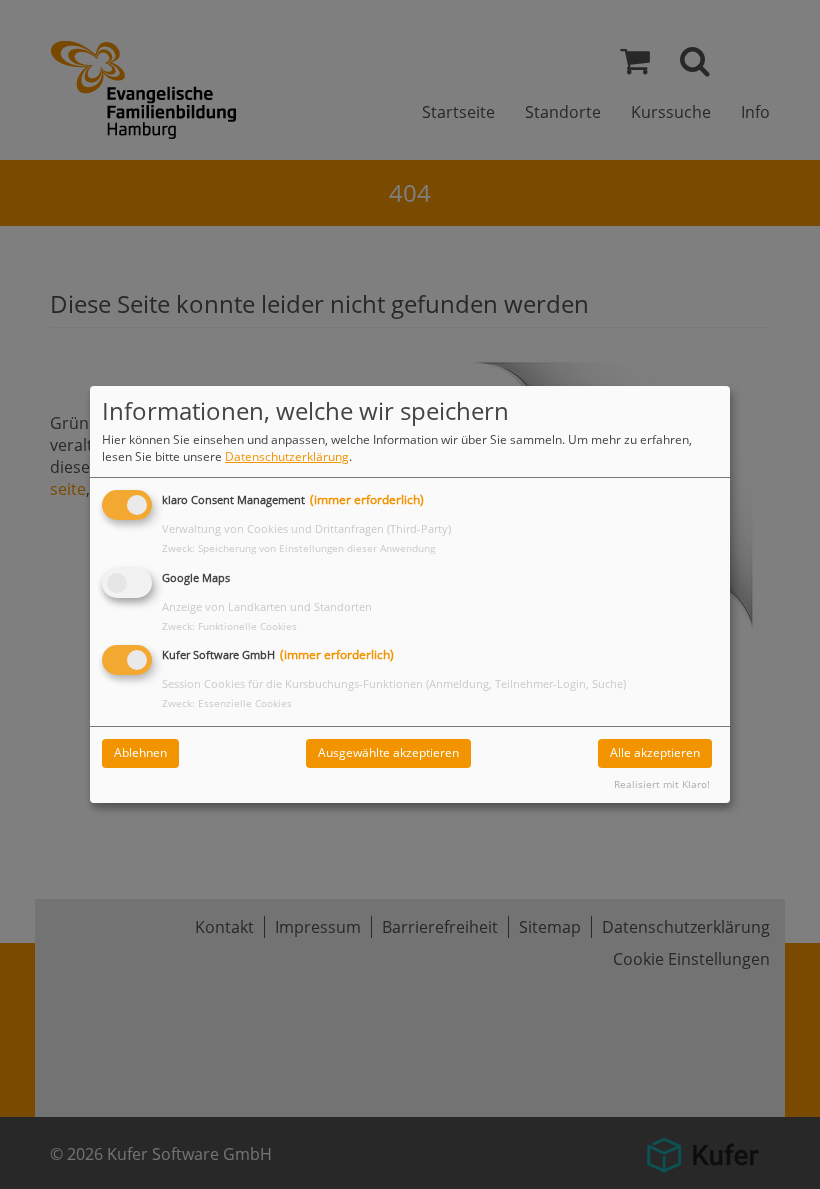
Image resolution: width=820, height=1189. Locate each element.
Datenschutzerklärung (287, 456)
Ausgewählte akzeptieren (388, 752)
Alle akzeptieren (655, 752)
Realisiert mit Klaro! (662, 784)
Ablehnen (140, 752)
